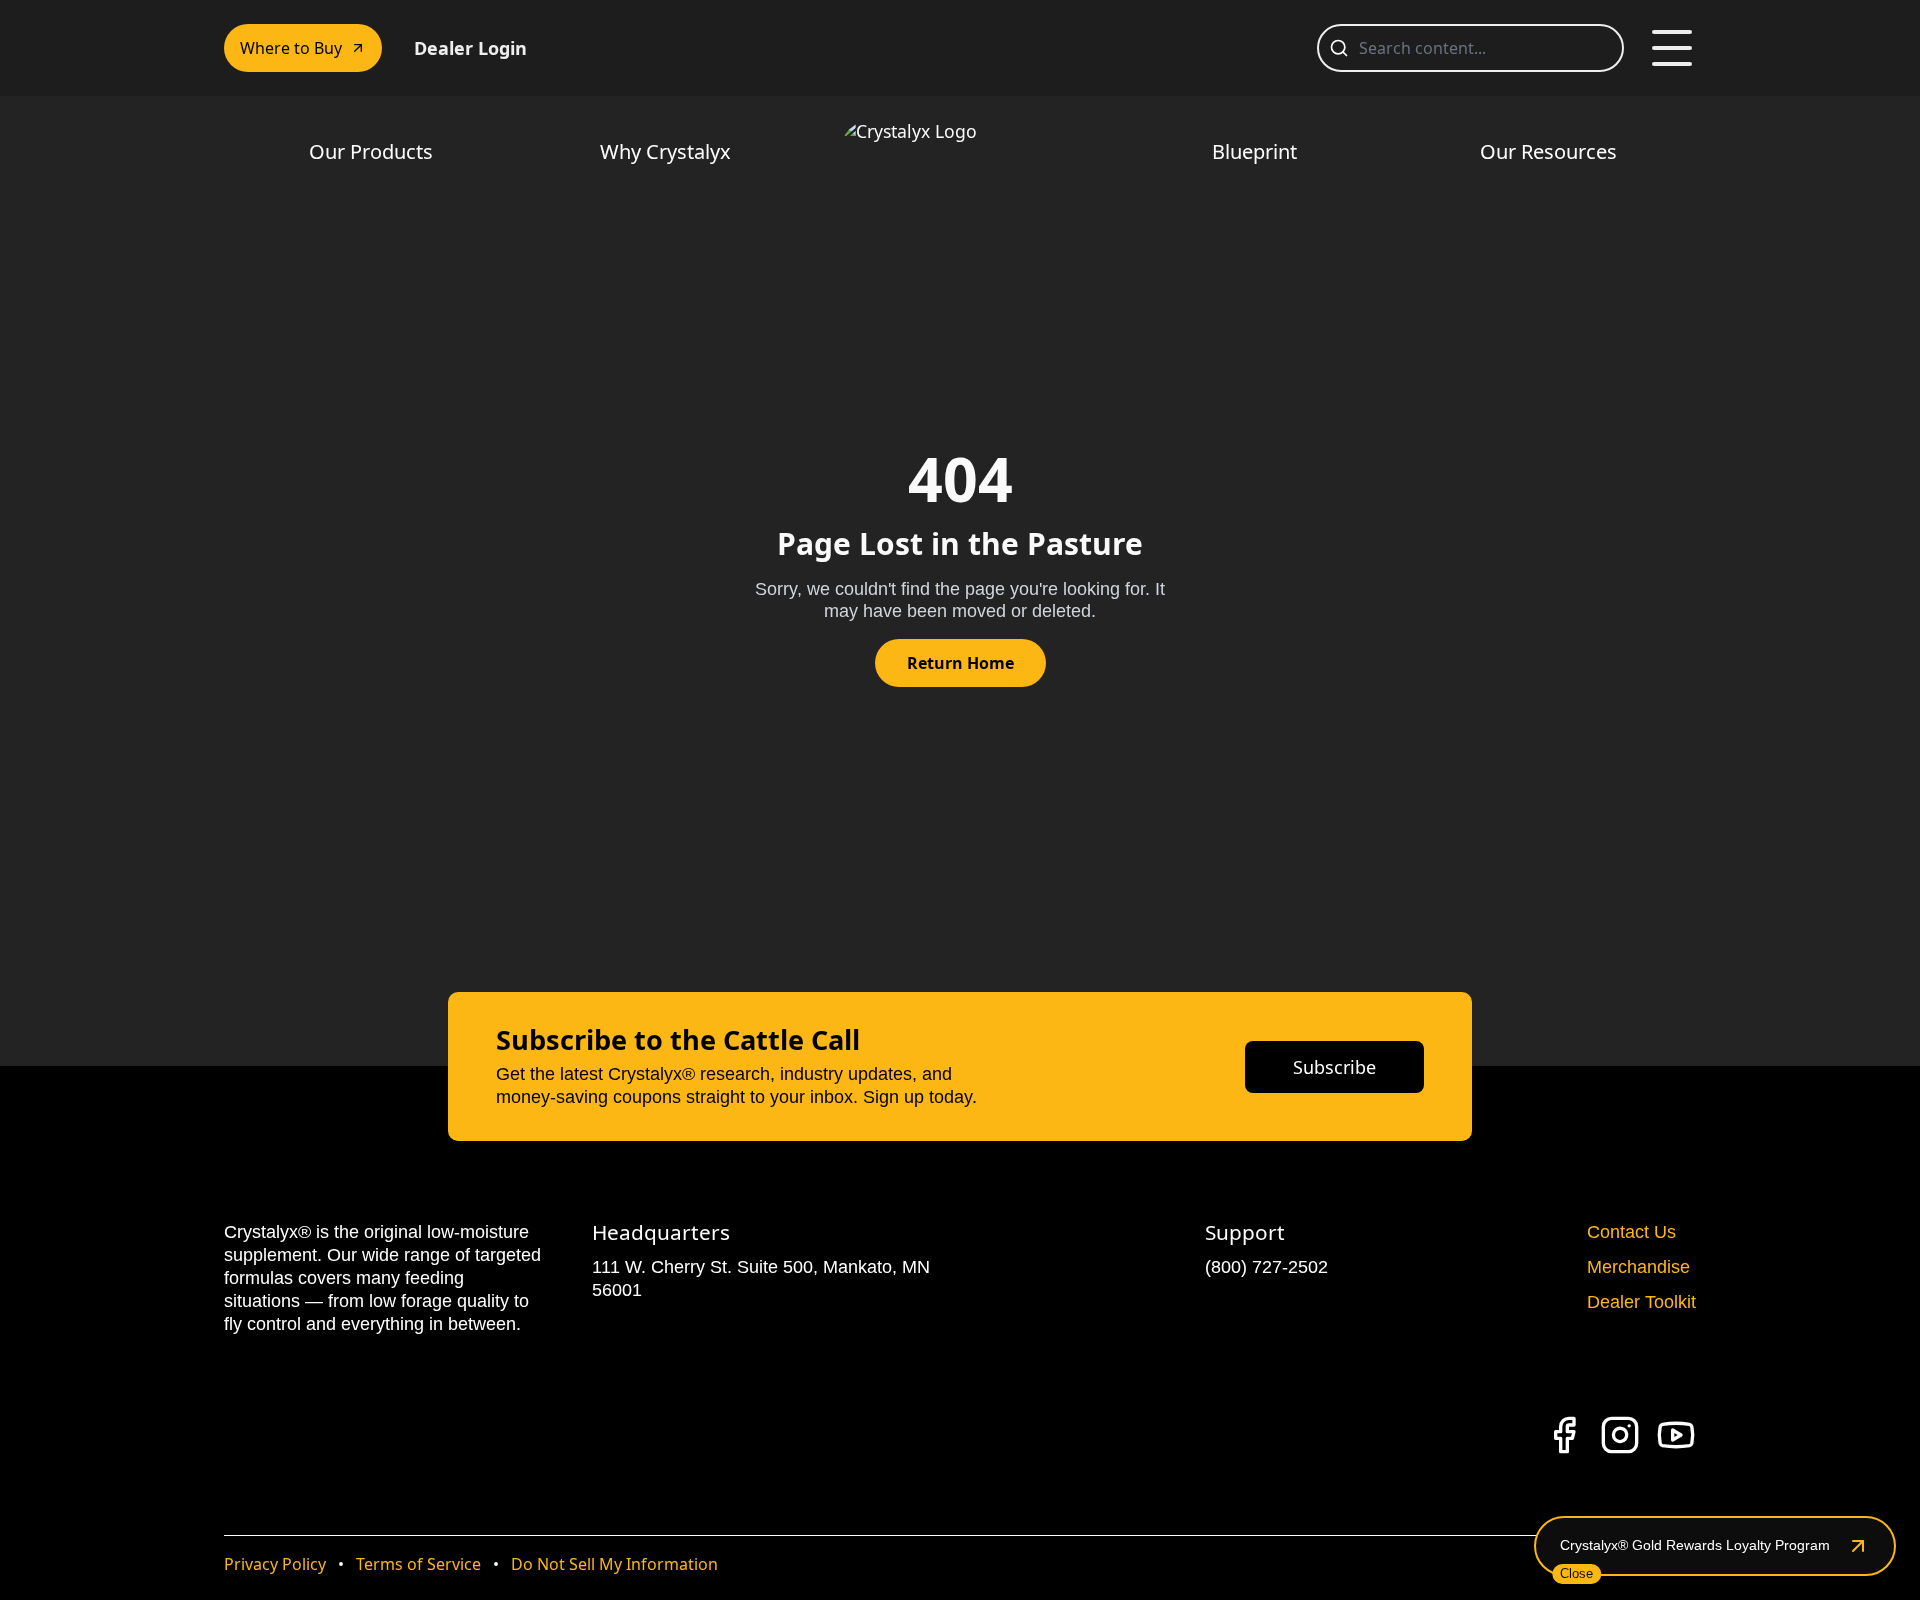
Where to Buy (291, 48)
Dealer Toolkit (1641, 1302)
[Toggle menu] (1672, 48)
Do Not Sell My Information (614, 1564)
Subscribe (1334, 1067)
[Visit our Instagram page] (1620, 1435)
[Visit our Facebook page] (1564, 1435)
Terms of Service (418, 1564)
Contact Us (1631, 1232)
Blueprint (1254, 151)
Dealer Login (470, 48)
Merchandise (1638, 1267)
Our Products (371, 151)
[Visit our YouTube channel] (1676, 1435)
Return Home (960, 663)
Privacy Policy (275, 1564)
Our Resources (1548, 151)
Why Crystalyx (665, 151)
